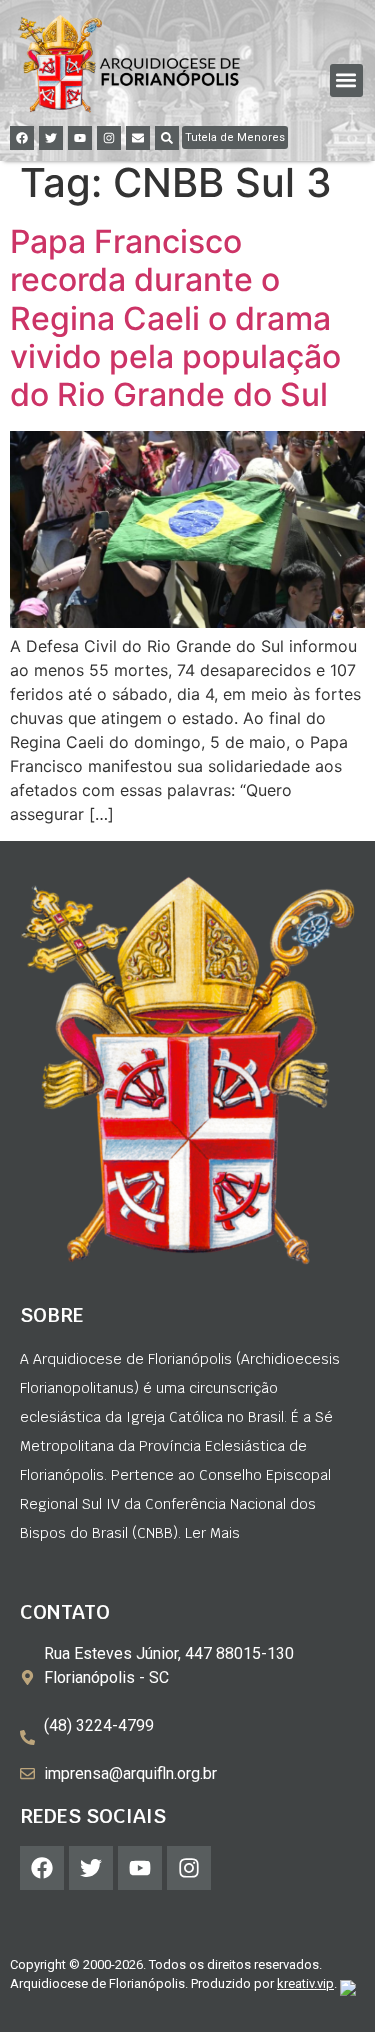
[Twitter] (51, 138)
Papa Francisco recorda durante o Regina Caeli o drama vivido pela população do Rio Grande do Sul (175, 318)
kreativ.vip (305, 1983)
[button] (346, 80)
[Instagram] (109, 138)
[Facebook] (22, 138)
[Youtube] (80, 138)
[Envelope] (138, 138)
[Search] (167, 138)
